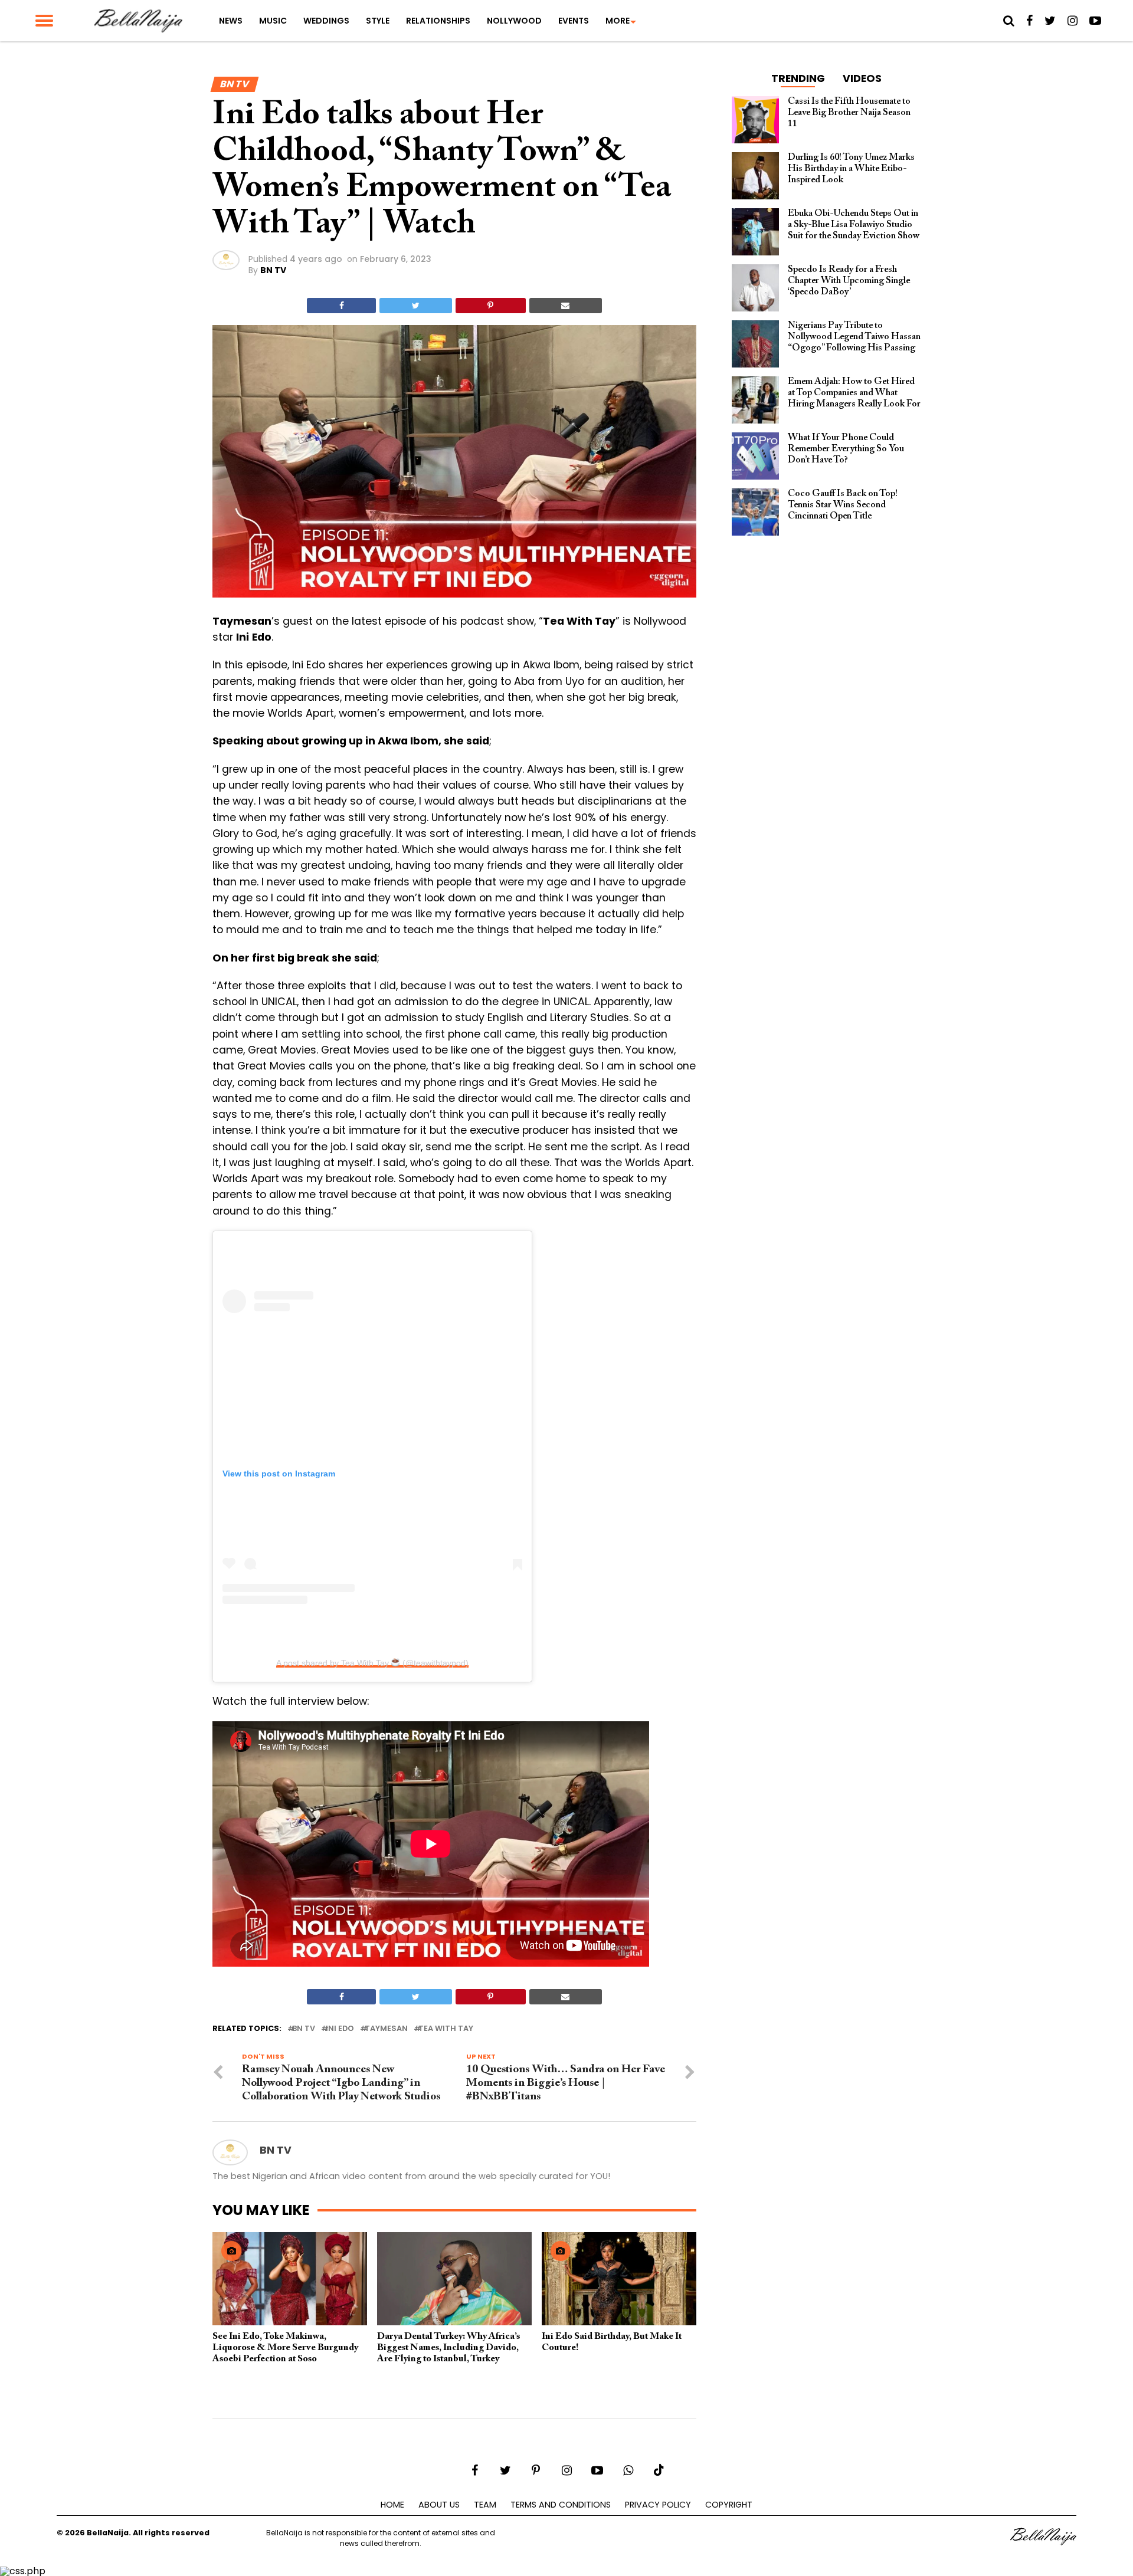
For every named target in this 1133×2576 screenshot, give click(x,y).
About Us (439, 2505)
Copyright (729, 2505)
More (618, 21)
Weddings (326, 21)
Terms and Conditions (561, 2505)
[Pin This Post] (491, 306)
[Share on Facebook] (341, 306)
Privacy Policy (658, 2505)
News (231, 21)
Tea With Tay (446, 2029)
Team (485, 2505)
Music (273, 21)
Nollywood (514, 21)
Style (378, 21)
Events (574, 21)
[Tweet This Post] (415, 306)
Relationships (438, 21)
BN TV (273, 270)
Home (392, 2505)
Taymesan (386, 2029)
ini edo (340, 2029)
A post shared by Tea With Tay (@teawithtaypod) (373, 1663)
